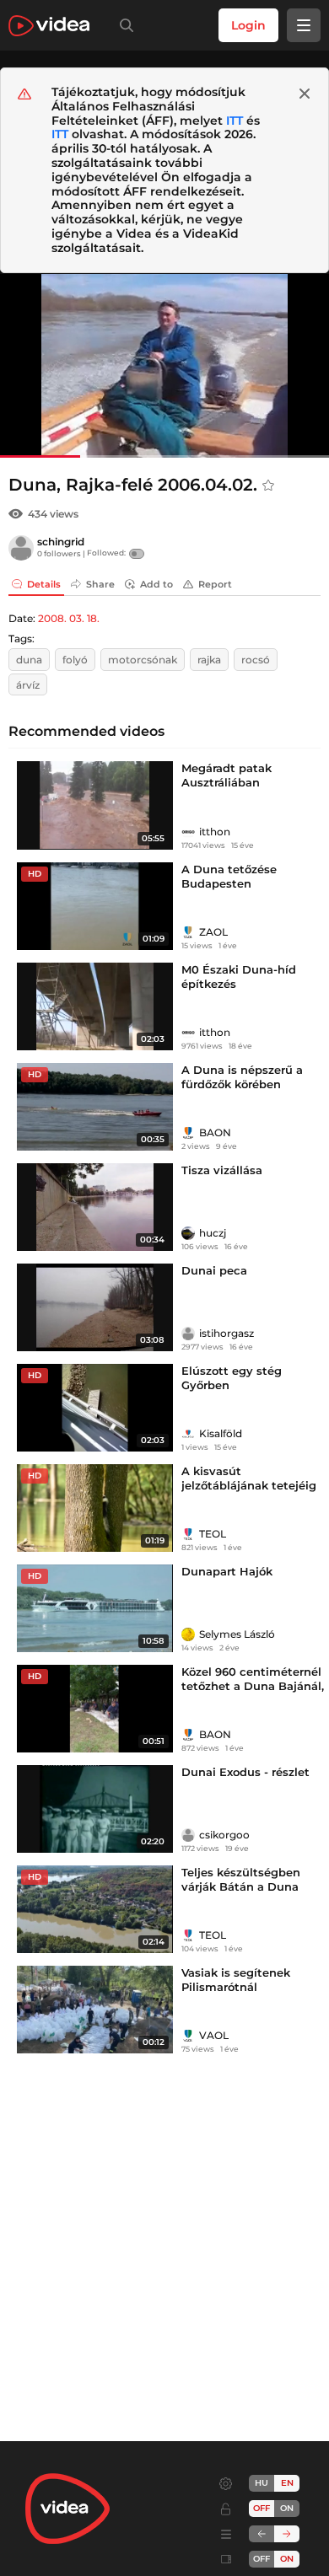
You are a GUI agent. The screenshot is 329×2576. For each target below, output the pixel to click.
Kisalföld (221, 1433)
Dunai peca (214, 1270)
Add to (156, 584)
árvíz (28, 685)
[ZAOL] (188, 932)
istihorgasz (227, 1333)
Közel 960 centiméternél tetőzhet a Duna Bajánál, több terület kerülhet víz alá (253, 1693)
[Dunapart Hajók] (95, 1608)
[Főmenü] (304, 25)
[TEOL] (188, 1534)
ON (287, 2508)
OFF (262, 2559)
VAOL (214, 2035)
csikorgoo (224, 1835)
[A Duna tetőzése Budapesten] (95, 906)
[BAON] (188, 1133)
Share (100, 584)
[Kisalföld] (188, 1434)
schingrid (61, 542)
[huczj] (188, 1233)
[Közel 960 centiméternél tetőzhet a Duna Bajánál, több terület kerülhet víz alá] (95, 1709)
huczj (213, 1233)
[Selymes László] (188, 1634)
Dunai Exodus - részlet (245, 1772)
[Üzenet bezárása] (305, 94)
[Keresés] (123, 25)
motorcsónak (143, 660)
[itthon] (188, 832)
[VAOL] (188, 2036)
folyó (75, 660)
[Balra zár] (262, 2534)
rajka (209, 660)
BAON (215, 1132)
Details (44, 584)
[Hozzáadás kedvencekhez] (268, 486)
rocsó (256, 660)
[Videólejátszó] (164, 365)
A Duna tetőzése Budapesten (229, 876)
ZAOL (213, 932)
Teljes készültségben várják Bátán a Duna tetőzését (241, 1886)
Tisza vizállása (222, 1170)
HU (262, 2483)
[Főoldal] (49, 26)
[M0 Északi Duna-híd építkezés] (95, 1006)
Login (248, 25)
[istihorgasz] (188, 1334)
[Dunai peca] (95, 1307)
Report (215, 584)
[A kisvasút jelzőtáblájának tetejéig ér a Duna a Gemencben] (95, 1508)
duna (29, 660)
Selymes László (237, 1634)
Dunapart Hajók (227, 1571)
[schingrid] (21, 548)
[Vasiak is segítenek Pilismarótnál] (95, 2010)
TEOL (213, 1534)
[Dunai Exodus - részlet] (95, 1809)
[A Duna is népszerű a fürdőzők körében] (95, 1107)
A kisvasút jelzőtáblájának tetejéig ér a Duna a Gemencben (251, 1485)
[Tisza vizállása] (95, 1207)
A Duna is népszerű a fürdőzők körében (242, 1077)
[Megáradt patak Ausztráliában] (95, 805)
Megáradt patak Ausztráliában (227, 775)
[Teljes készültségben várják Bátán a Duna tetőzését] (95, 1909)
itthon (215, 832)
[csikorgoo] (188, 1835)
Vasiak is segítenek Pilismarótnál (236, 1980)
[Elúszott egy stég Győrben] (95, 1408)
